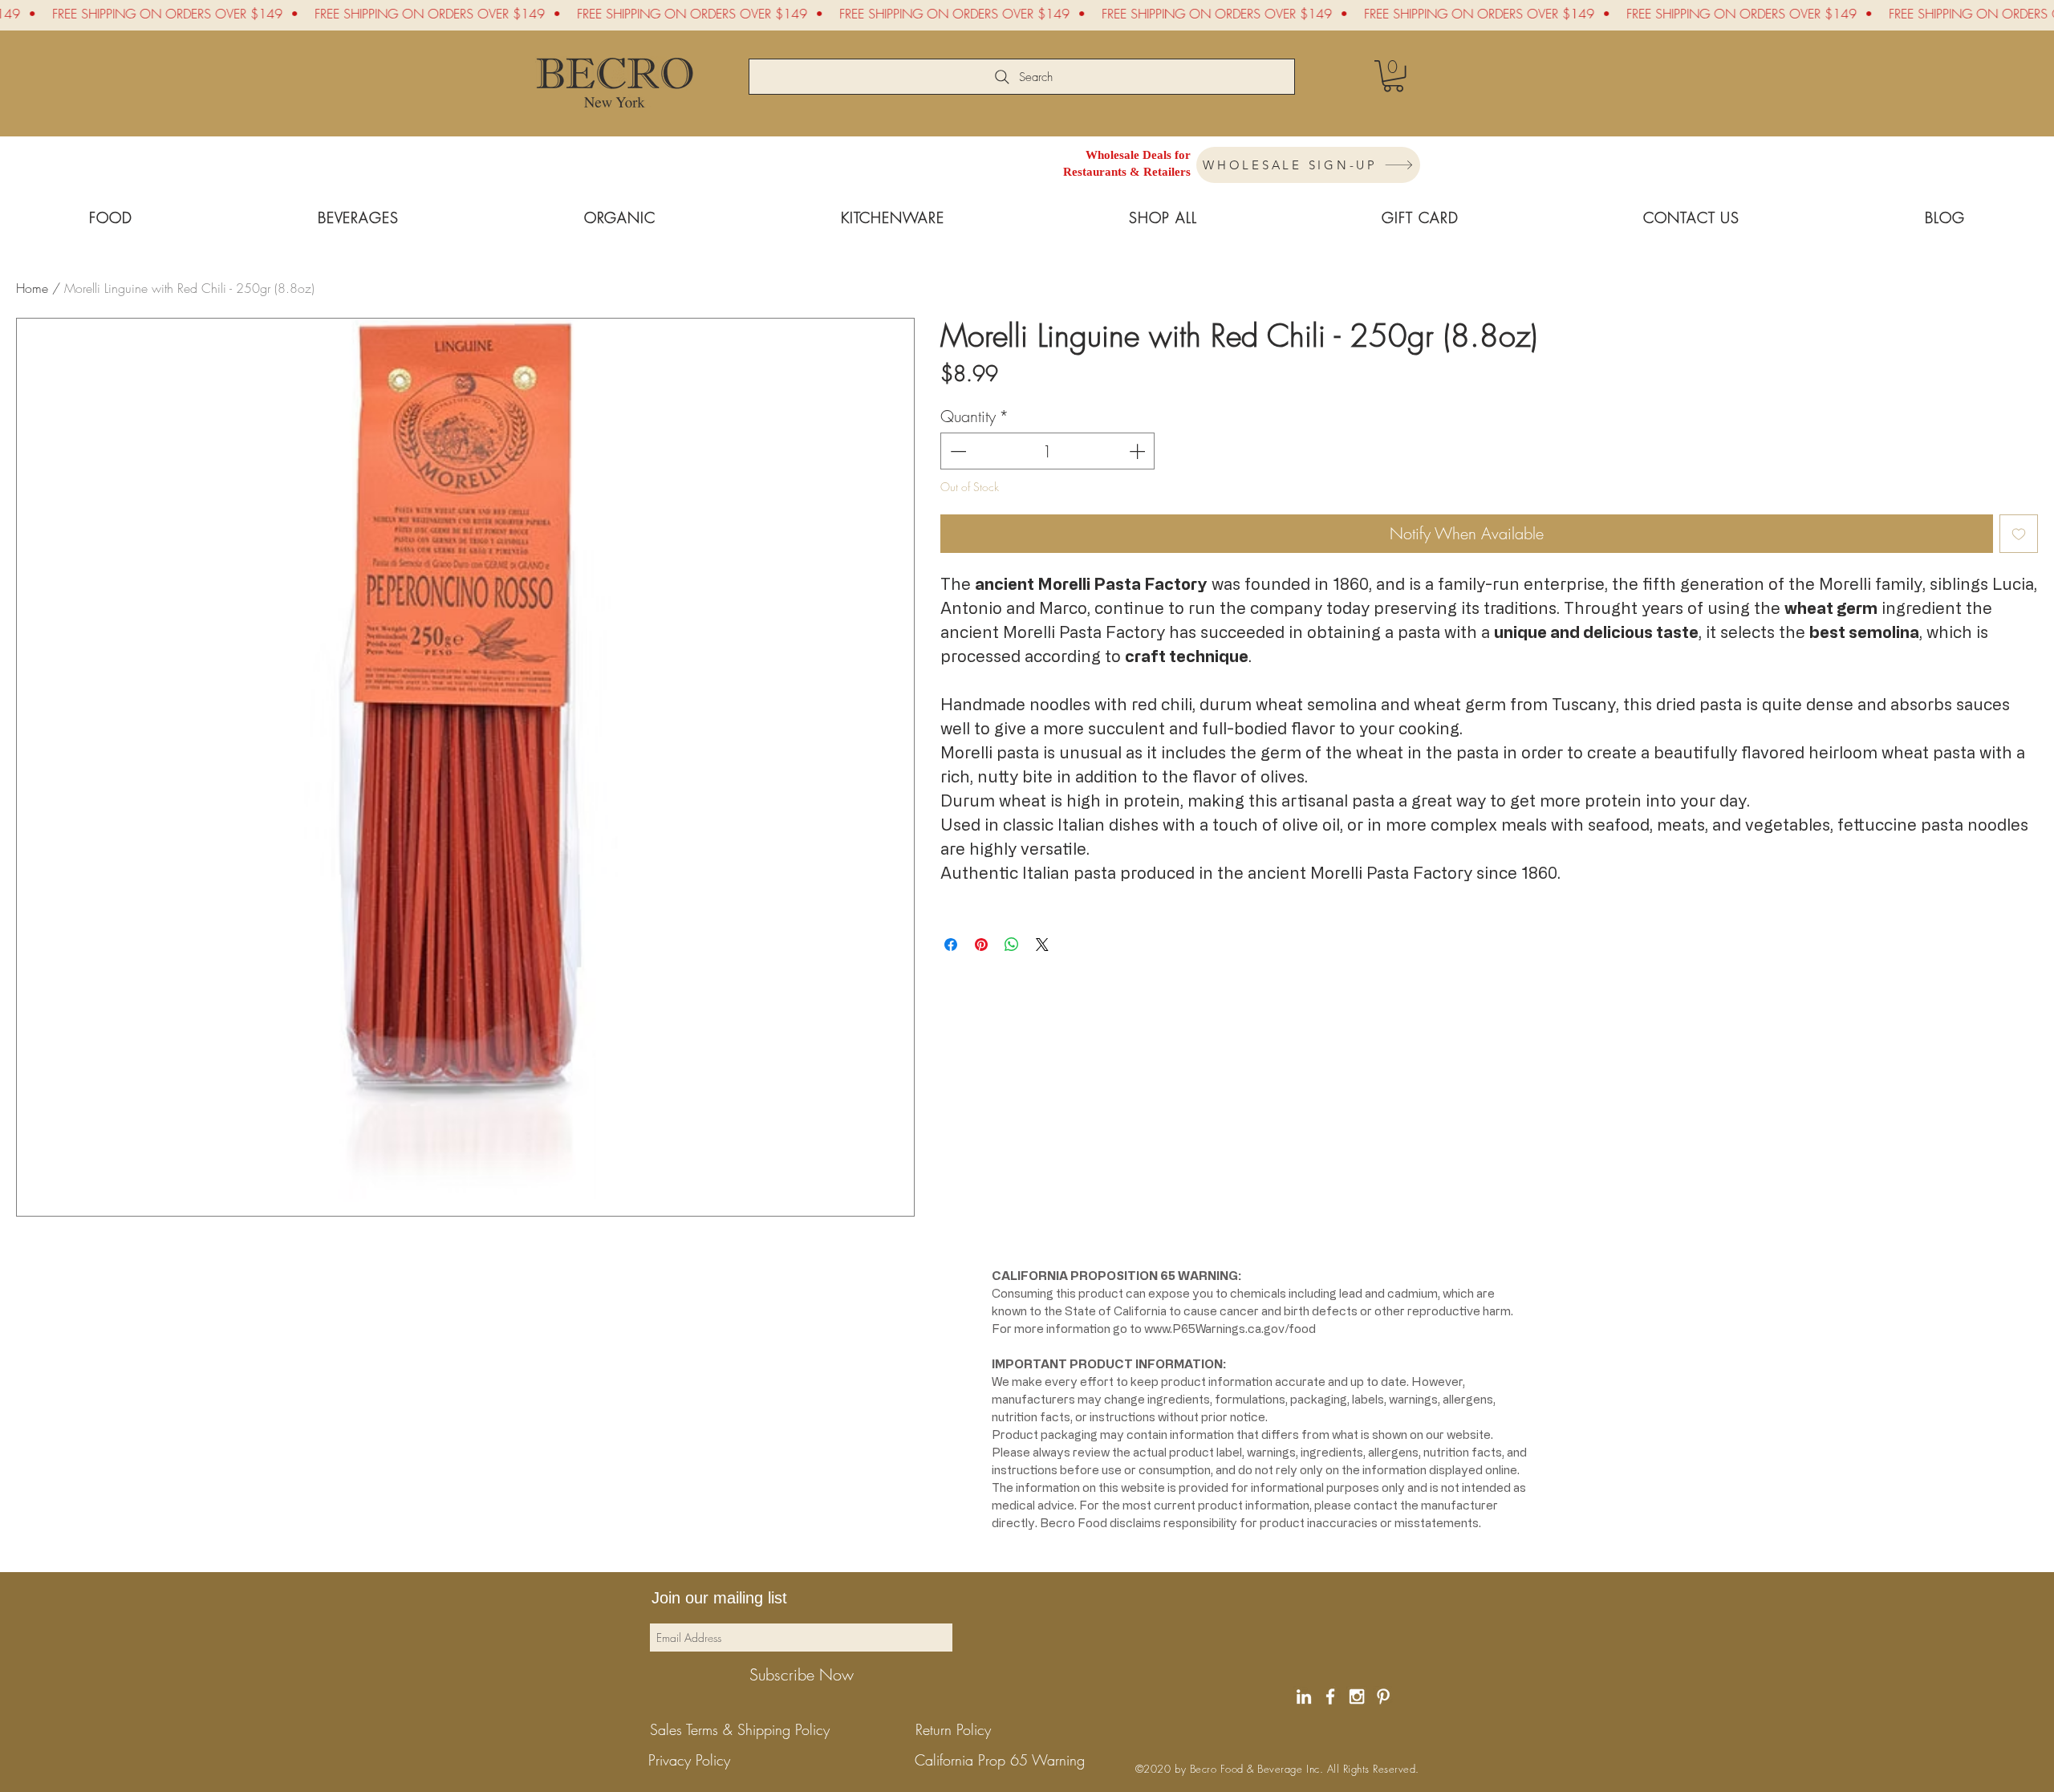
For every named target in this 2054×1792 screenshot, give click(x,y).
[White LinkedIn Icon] (1304, 1697)
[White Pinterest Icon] (1383, 1697)
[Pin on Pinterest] (981, 945)
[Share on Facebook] (951, 945)
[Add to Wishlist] (2019, 534)
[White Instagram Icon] (1357, 1697)
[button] (1393, 76)
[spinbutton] (1048, 451)
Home (32, 288)
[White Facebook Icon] (1330, 1697)
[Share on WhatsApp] (1012, 945)
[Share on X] (1042, 945)
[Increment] (1139, 451)
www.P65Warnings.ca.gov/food (1230, 1329)
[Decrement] (956, 451)
